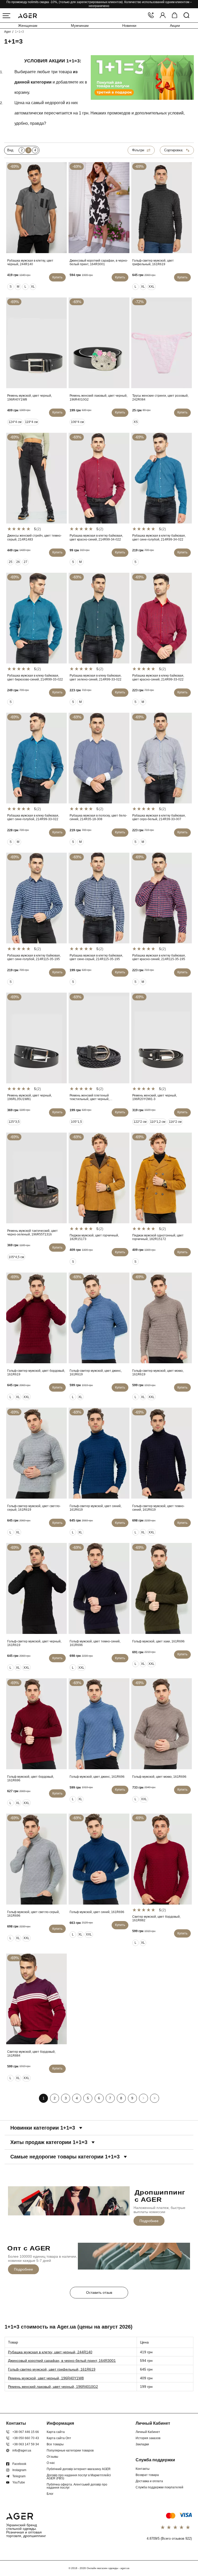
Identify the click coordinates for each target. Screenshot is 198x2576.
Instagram (19, 2470)
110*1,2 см (158, 1122)
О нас (51, 2463)
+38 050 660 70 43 (26, 2438)
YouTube (19, 2482)
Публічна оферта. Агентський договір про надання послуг (77, 2486)
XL (33, 287)
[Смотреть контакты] (151, 16)
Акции (175, 26)
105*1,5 (76, 1122)
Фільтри (138, 150)
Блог (50, 2494)
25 (11, 562)
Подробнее (149, 2221)
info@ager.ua (22, 2450)
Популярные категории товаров (70, 2450)
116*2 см (175, 1122)
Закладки (142, 2444)
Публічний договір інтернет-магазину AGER (79, 2469)
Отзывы (52, 2457)
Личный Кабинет (148, 2432)
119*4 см (31, 422)
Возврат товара (147, 2475)
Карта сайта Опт (59, 2438)
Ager (7, 32)
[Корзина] (175, 16)
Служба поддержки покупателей (159, 2487)
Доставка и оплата (149, 2481)
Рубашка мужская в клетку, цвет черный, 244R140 (50, 2352)
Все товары (55, 2444)
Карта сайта (56, 2432)
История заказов (148, 2438)
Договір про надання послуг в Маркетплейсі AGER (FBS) (79, 2477)
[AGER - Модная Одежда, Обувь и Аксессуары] (27, 15)
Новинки (129, 26)
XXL (151, 287)
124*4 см (15, 422)
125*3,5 (14, 1122)
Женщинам (28, 26)
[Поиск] (186, 16)
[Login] (163, 16)
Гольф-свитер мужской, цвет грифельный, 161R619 (52, 2369)
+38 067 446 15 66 (26, 2432)
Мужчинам (80, 26)
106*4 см (77, 422)
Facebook (19, 2464)
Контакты (143, 2469)
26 (18, 562)
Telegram (19, 2476)
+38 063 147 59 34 (26, 2444)
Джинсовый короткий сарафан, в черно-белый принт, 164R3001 (62, 2361)
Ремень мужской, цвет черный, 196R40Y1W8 (46, 2378)
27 (26, 562)
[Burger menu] (6, 16)
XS (136, 422)
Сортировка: (174, 150)
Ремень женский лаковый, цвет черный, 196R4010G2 (53, 2387)
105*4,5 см (16, 1257)
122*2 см (140, 1122)
